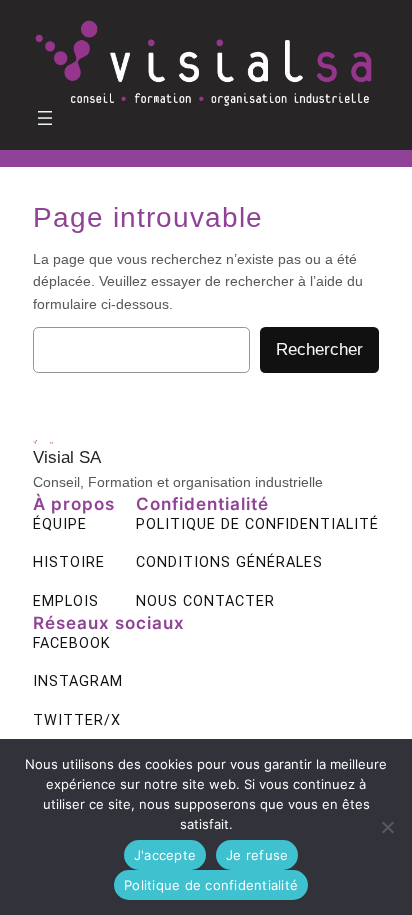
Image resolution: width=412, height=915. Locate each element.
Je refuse (257, 855)
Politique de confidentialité (211, 885)
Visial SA (67, 457)
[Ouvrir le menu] (45, 118)
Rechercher (319, 349)
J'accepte (165, 855)
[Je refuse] (387, 827)
